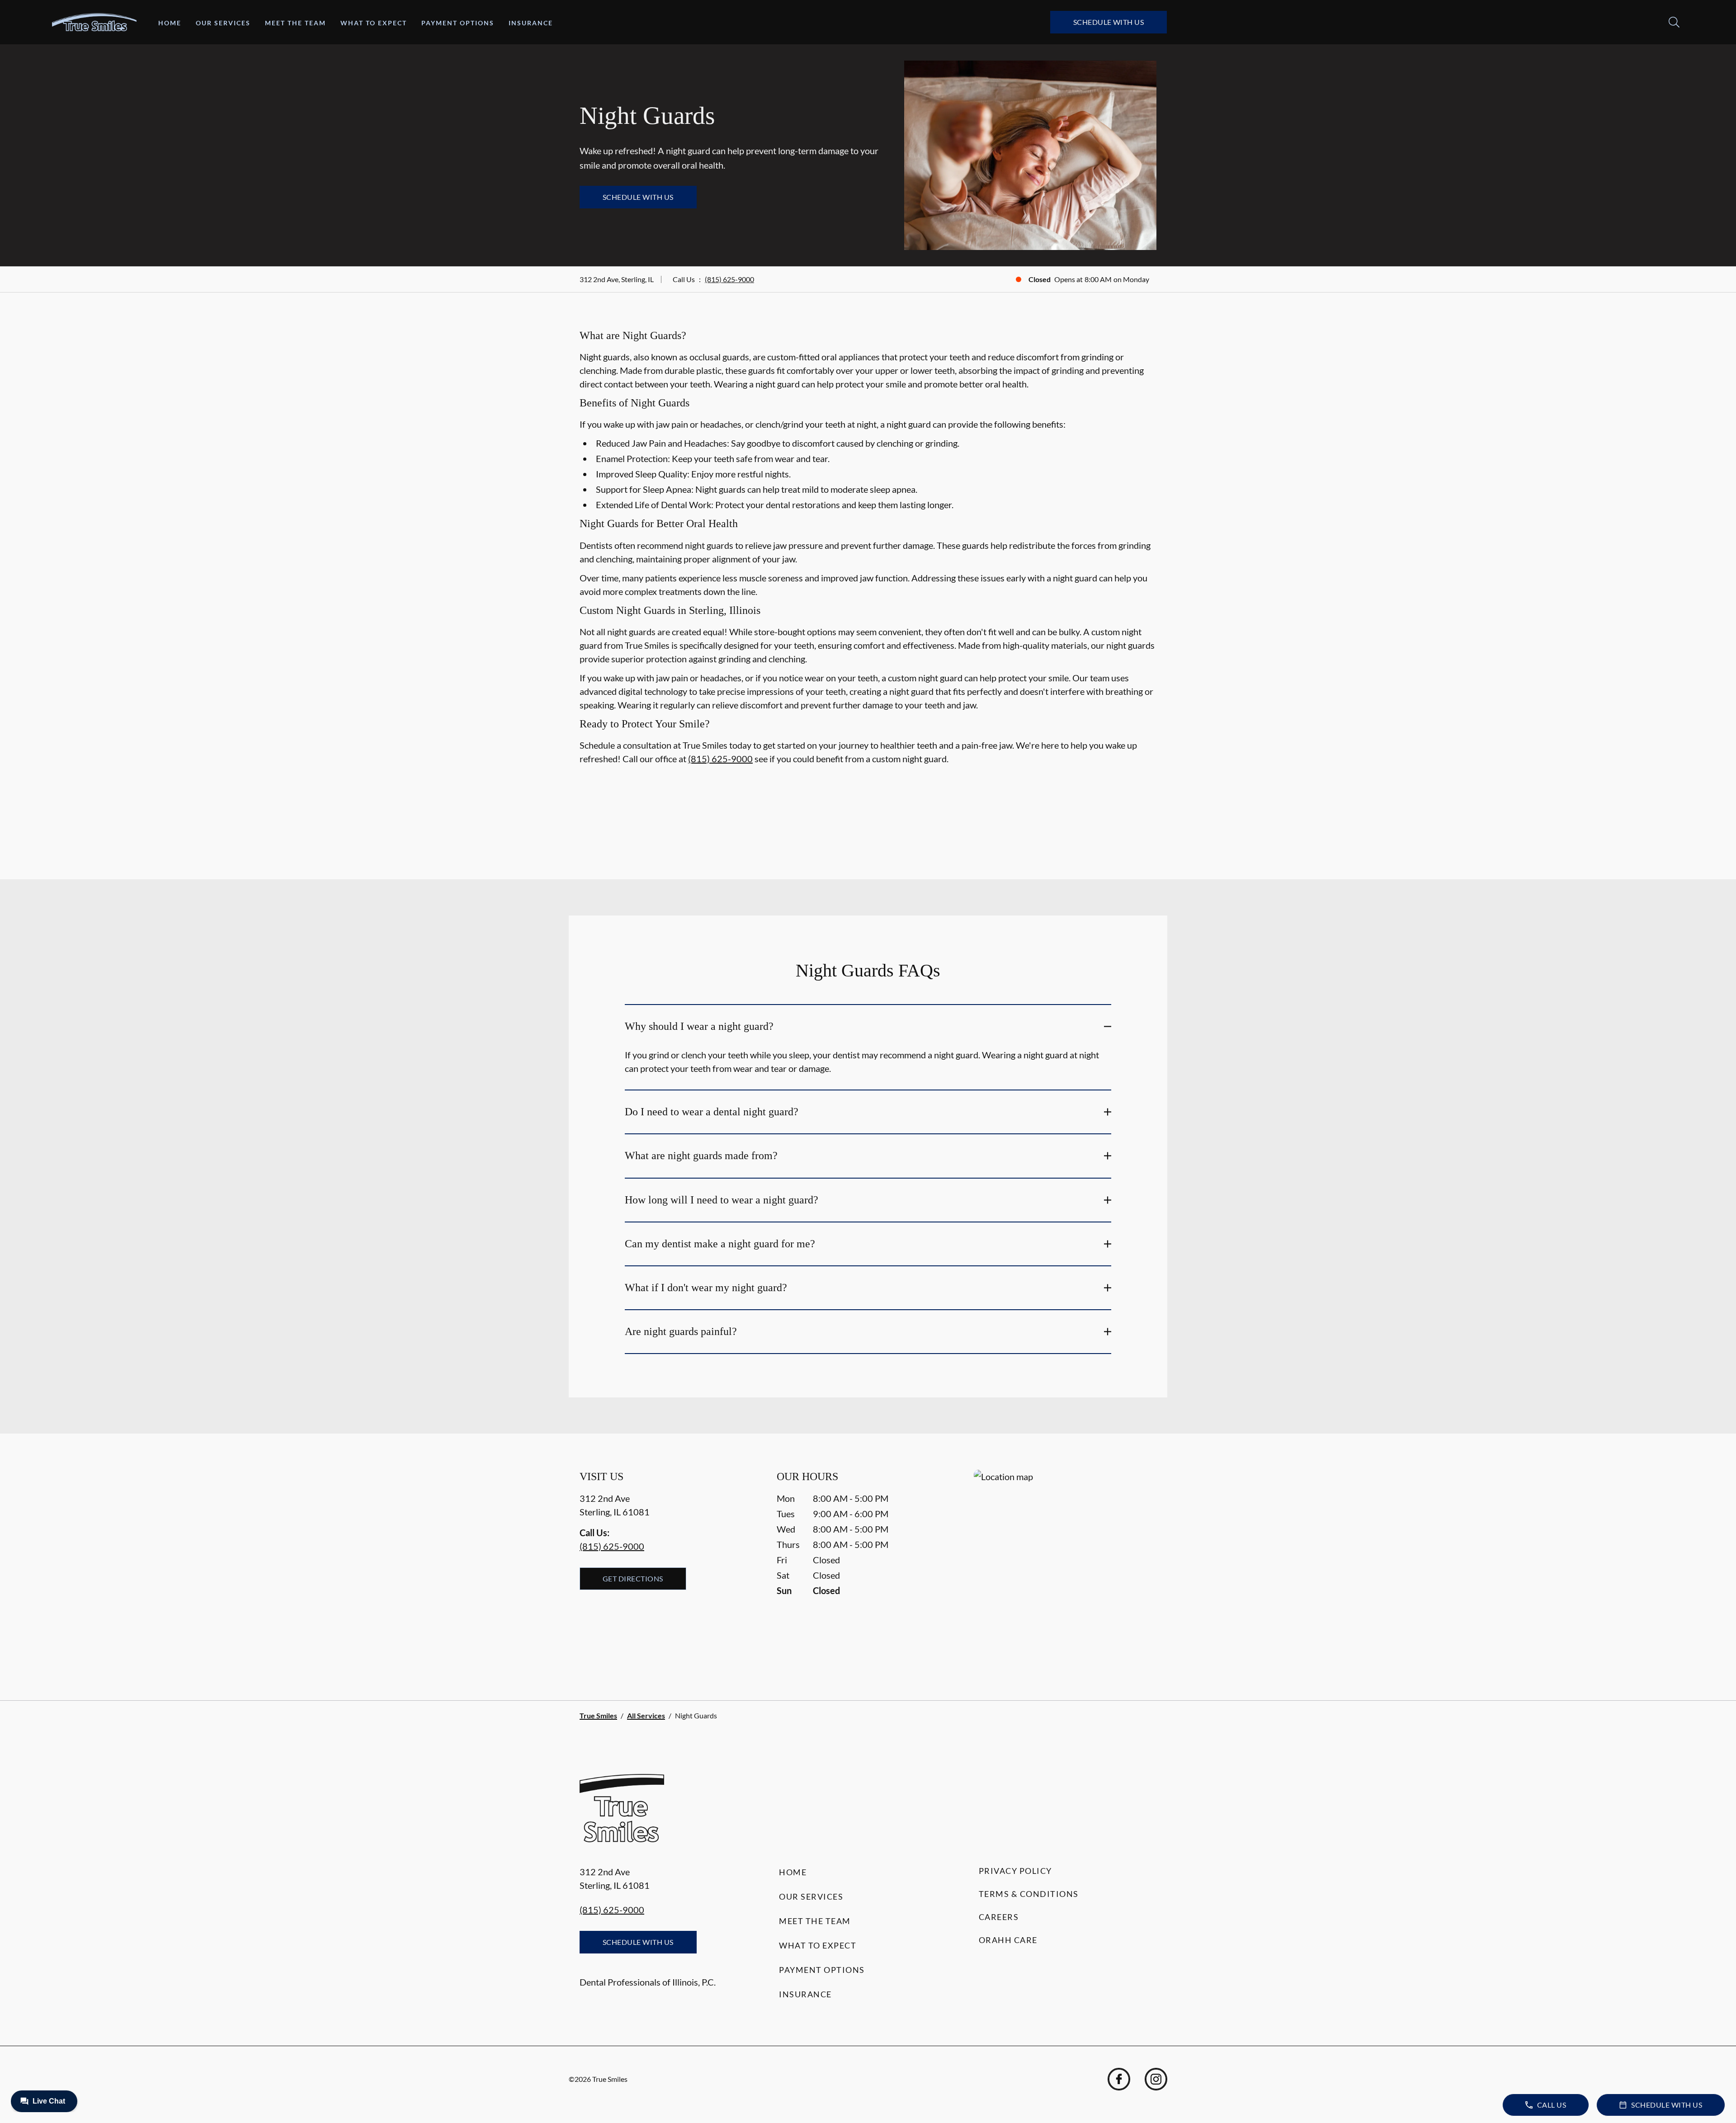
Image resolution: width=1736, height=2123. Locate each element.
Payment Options (458, 23)
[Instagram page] (1156, 2079)
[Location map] (1065, 1567)
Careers (999, 1917)
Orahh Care (1008, 1940)
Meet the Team (295, 23)
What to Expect (374, 23)
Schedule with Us (1109, 22)
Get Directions (633, 1578)
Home (170, 23)
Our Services (223, 23)
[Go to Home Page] (94, 22)
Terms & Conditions (1029, 1894)
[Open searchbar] (1674, 22)
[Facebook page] (1119, 2079)
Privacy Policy (1015, 1871)
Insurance (531, 23)
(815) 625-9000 (729, 279)
